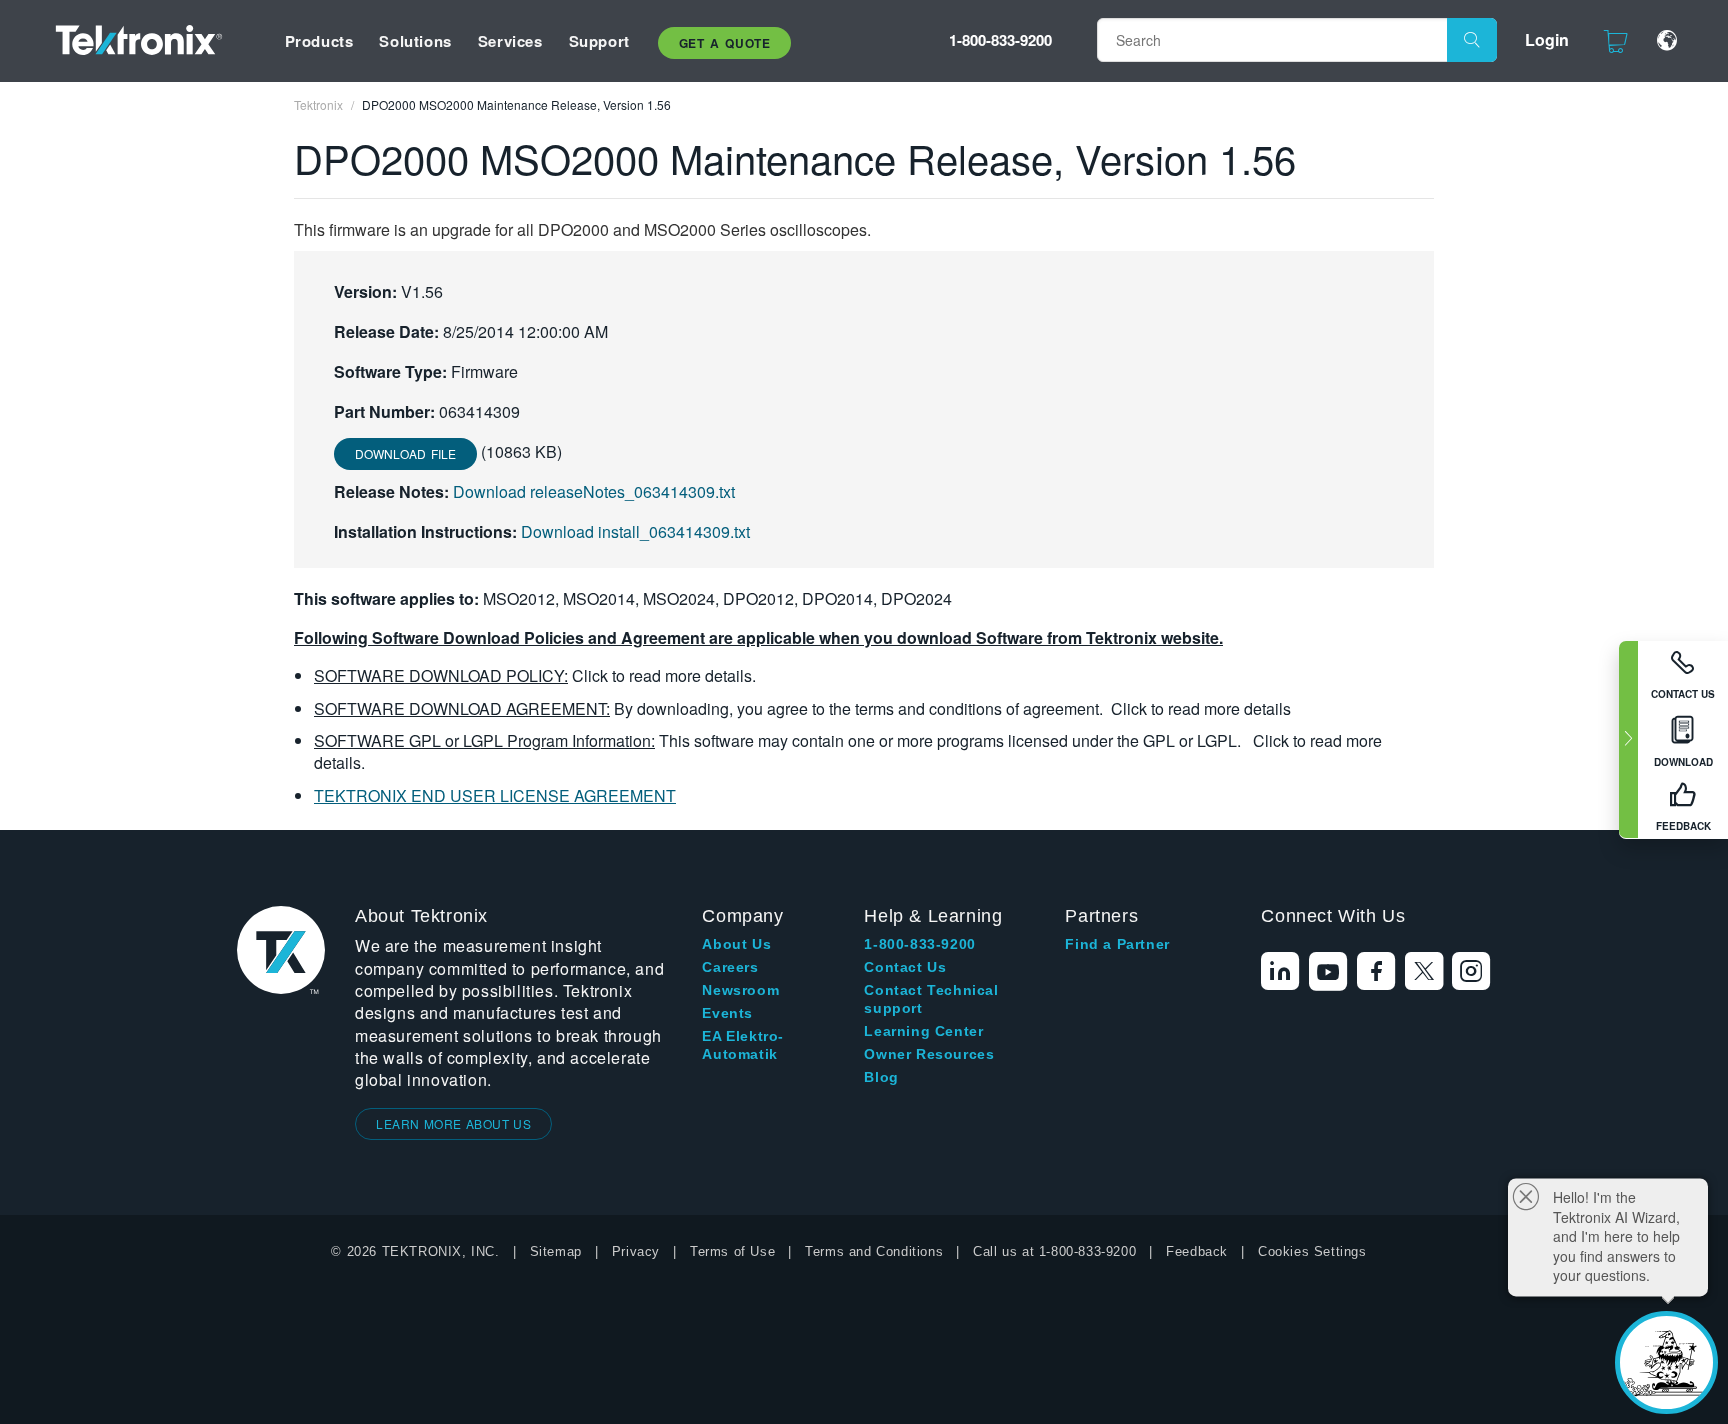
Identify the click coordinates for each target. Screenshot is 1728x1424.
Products (319, 41)
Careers (730, 967)
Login (1547, 39)
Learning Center (923, 1031)
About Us (736, 944)
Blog (881, 1077)
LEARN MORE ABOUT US (453, 1123)
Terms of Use (732, 1251)
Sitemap (556, 1251)
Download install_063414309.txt (635, 531)
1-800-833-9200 (1000, 40)
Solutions (415, 41)
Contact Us (905, 967)
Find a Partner (1117, 944)
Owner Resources (929, 1054)
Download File (405, 453)
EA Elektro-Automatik (743, 1045)
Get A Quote (725, 43)
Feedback (1197, 1251)
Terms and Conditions (874, 1251)
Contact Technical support (931, 999)
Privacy (636, 1251)
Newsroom (740, 990)
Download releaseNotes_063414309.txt (594, 491)
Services (510, 41)
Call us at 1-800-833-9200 (1054, 1251)
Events (727, 1013)
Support (599, 41)
